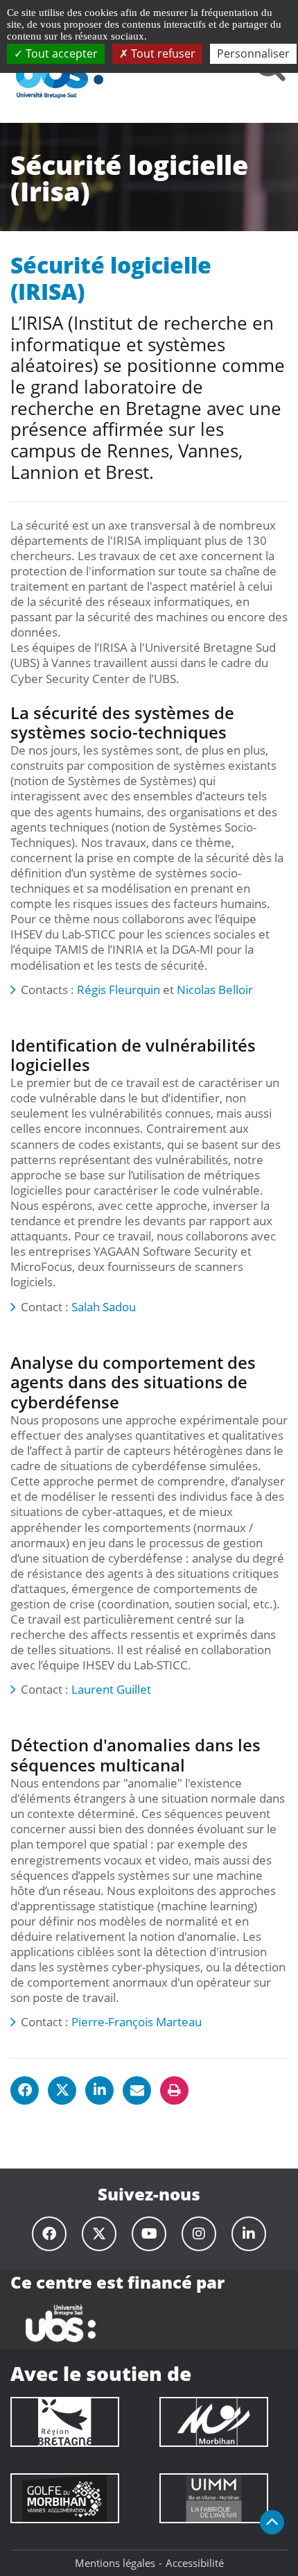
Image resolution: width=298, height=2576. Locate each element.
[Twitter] (99, 2234)
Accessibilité (195, 2563)
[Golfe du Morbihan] (65, 2498)
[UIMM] (214, 2498)
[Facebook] (49, 2234)
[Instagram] (199, 2234)
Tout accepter (60, 53)
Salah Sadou (104, 1307)
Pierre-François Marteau (137, 2022)
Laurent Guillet (111, 1689)
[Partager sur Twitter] (62, 2090)
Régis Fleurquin (119, 990)
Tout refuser (162, 53)
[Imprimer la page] (174, 2090)
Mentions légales (115, 2563)
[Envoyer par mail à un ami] (137, 2090)
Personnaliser (253, 53)
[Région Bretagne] (65, 2422)
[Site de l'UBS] (60, 2322)
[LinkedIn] (249, 2234)
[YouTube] (149, 2234)
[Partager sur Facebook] (25, 2090)
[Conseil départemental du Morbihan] (214, 2422)
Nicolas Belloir (215, 990)
